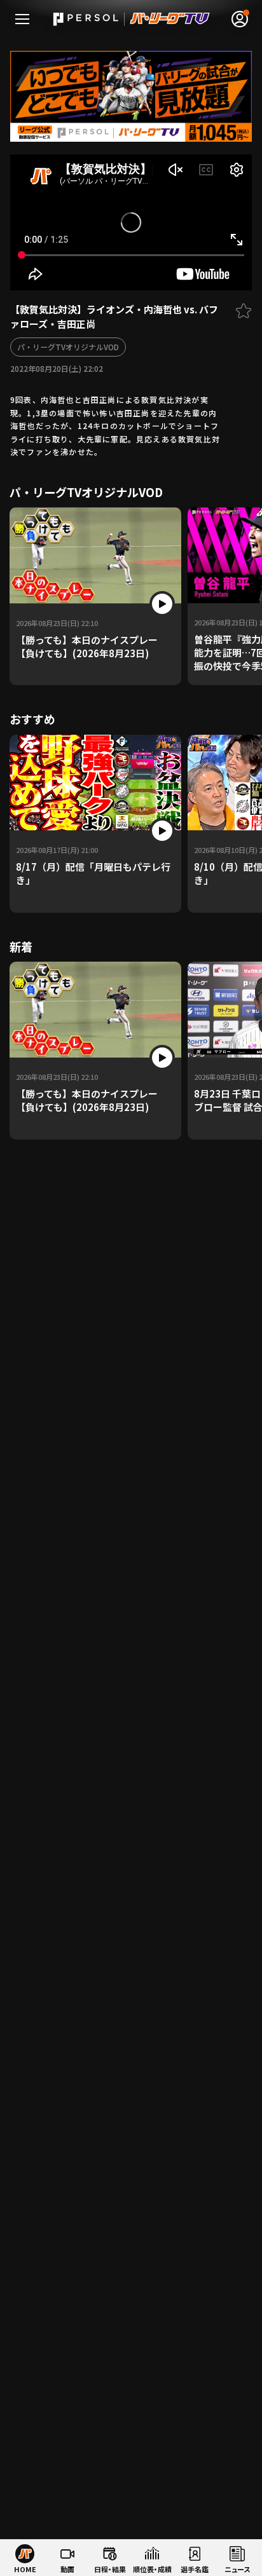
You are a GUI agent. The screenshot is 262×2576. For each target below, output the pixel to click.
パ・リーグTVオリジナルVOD (68, 347)
